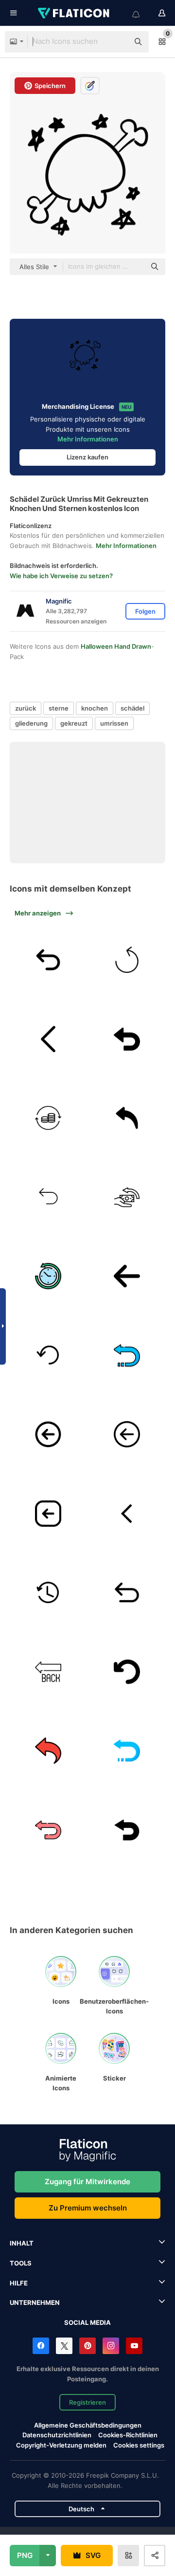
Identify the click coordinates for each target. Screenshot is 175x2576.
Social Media (87, 2322)
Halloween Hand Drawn (116, 646)
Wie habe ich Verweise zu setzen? (61, 576)
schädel (132, 708)
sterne (59, 708)
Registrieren (87, 2402)
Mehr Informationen (88, 439)
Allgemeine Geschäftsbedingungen (88, 2425)
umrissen (114, 723)
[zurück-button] (48, 1197)
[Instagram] (111, 2346)
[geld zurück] (127, 1197)
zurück (26, 708)
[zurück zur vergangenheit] (48, 1277)
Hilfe (19, 2283)
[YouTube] (134, 2346)
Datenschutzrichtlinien (57, 2435)
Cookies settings (139, 2445)
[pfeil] (127, 1277)
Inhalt (22, 2243)
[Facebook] (41, 2346)
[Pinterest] (87, 2346)
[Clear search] (117, 42)
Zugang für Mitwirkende (87, 2182)
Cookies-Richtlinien (128, 2435)
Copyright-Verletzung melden (61, 2445)
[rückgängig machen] (127, 960)
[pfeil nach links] (48, 1514)
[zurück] (48, 960)
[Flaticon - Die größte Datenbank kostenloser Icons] (74, 13)
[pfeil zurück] (127, 1514)
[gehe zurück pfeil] (127, 1672)
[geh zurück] (48, 1435)
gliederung (31, 723)
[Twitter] (64, 2346)
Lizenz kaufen (87, 457)
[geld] (48, 1118)
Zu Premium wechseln (88, 2208)
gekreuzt (74, 723)
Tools (21, 2263)
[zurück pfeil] (48, 1672)
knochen (95, 708)
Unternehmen (35, 2302)
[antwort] (127, 1118)
